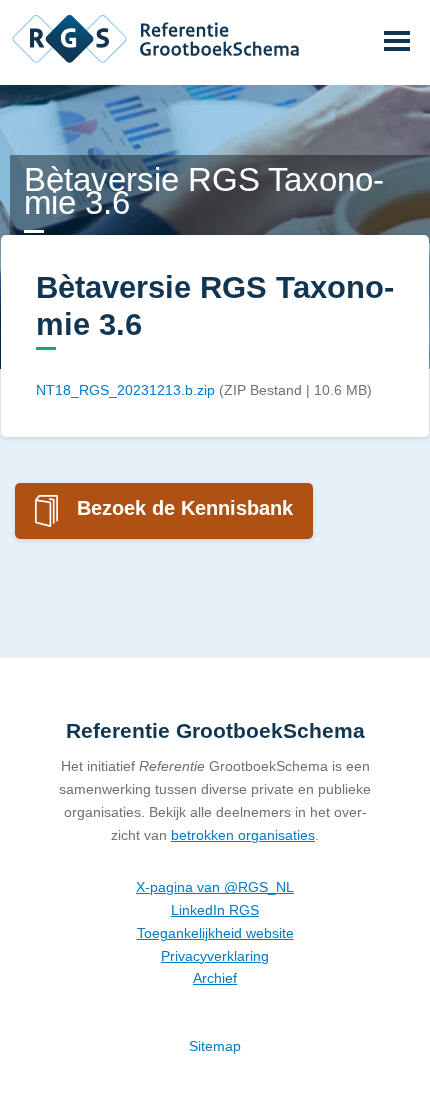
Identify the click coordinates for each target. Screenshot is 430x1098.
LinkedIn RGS (215, 910)
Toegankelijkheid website (215, 933)
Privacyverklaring (215, 956)
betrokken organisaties (243, 835)
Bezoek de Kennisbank (185, 508)
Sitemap (215, 1046)
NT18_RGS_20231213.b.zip (125, 390)
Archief (215, 978)
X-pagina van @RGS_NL (215, 887)
